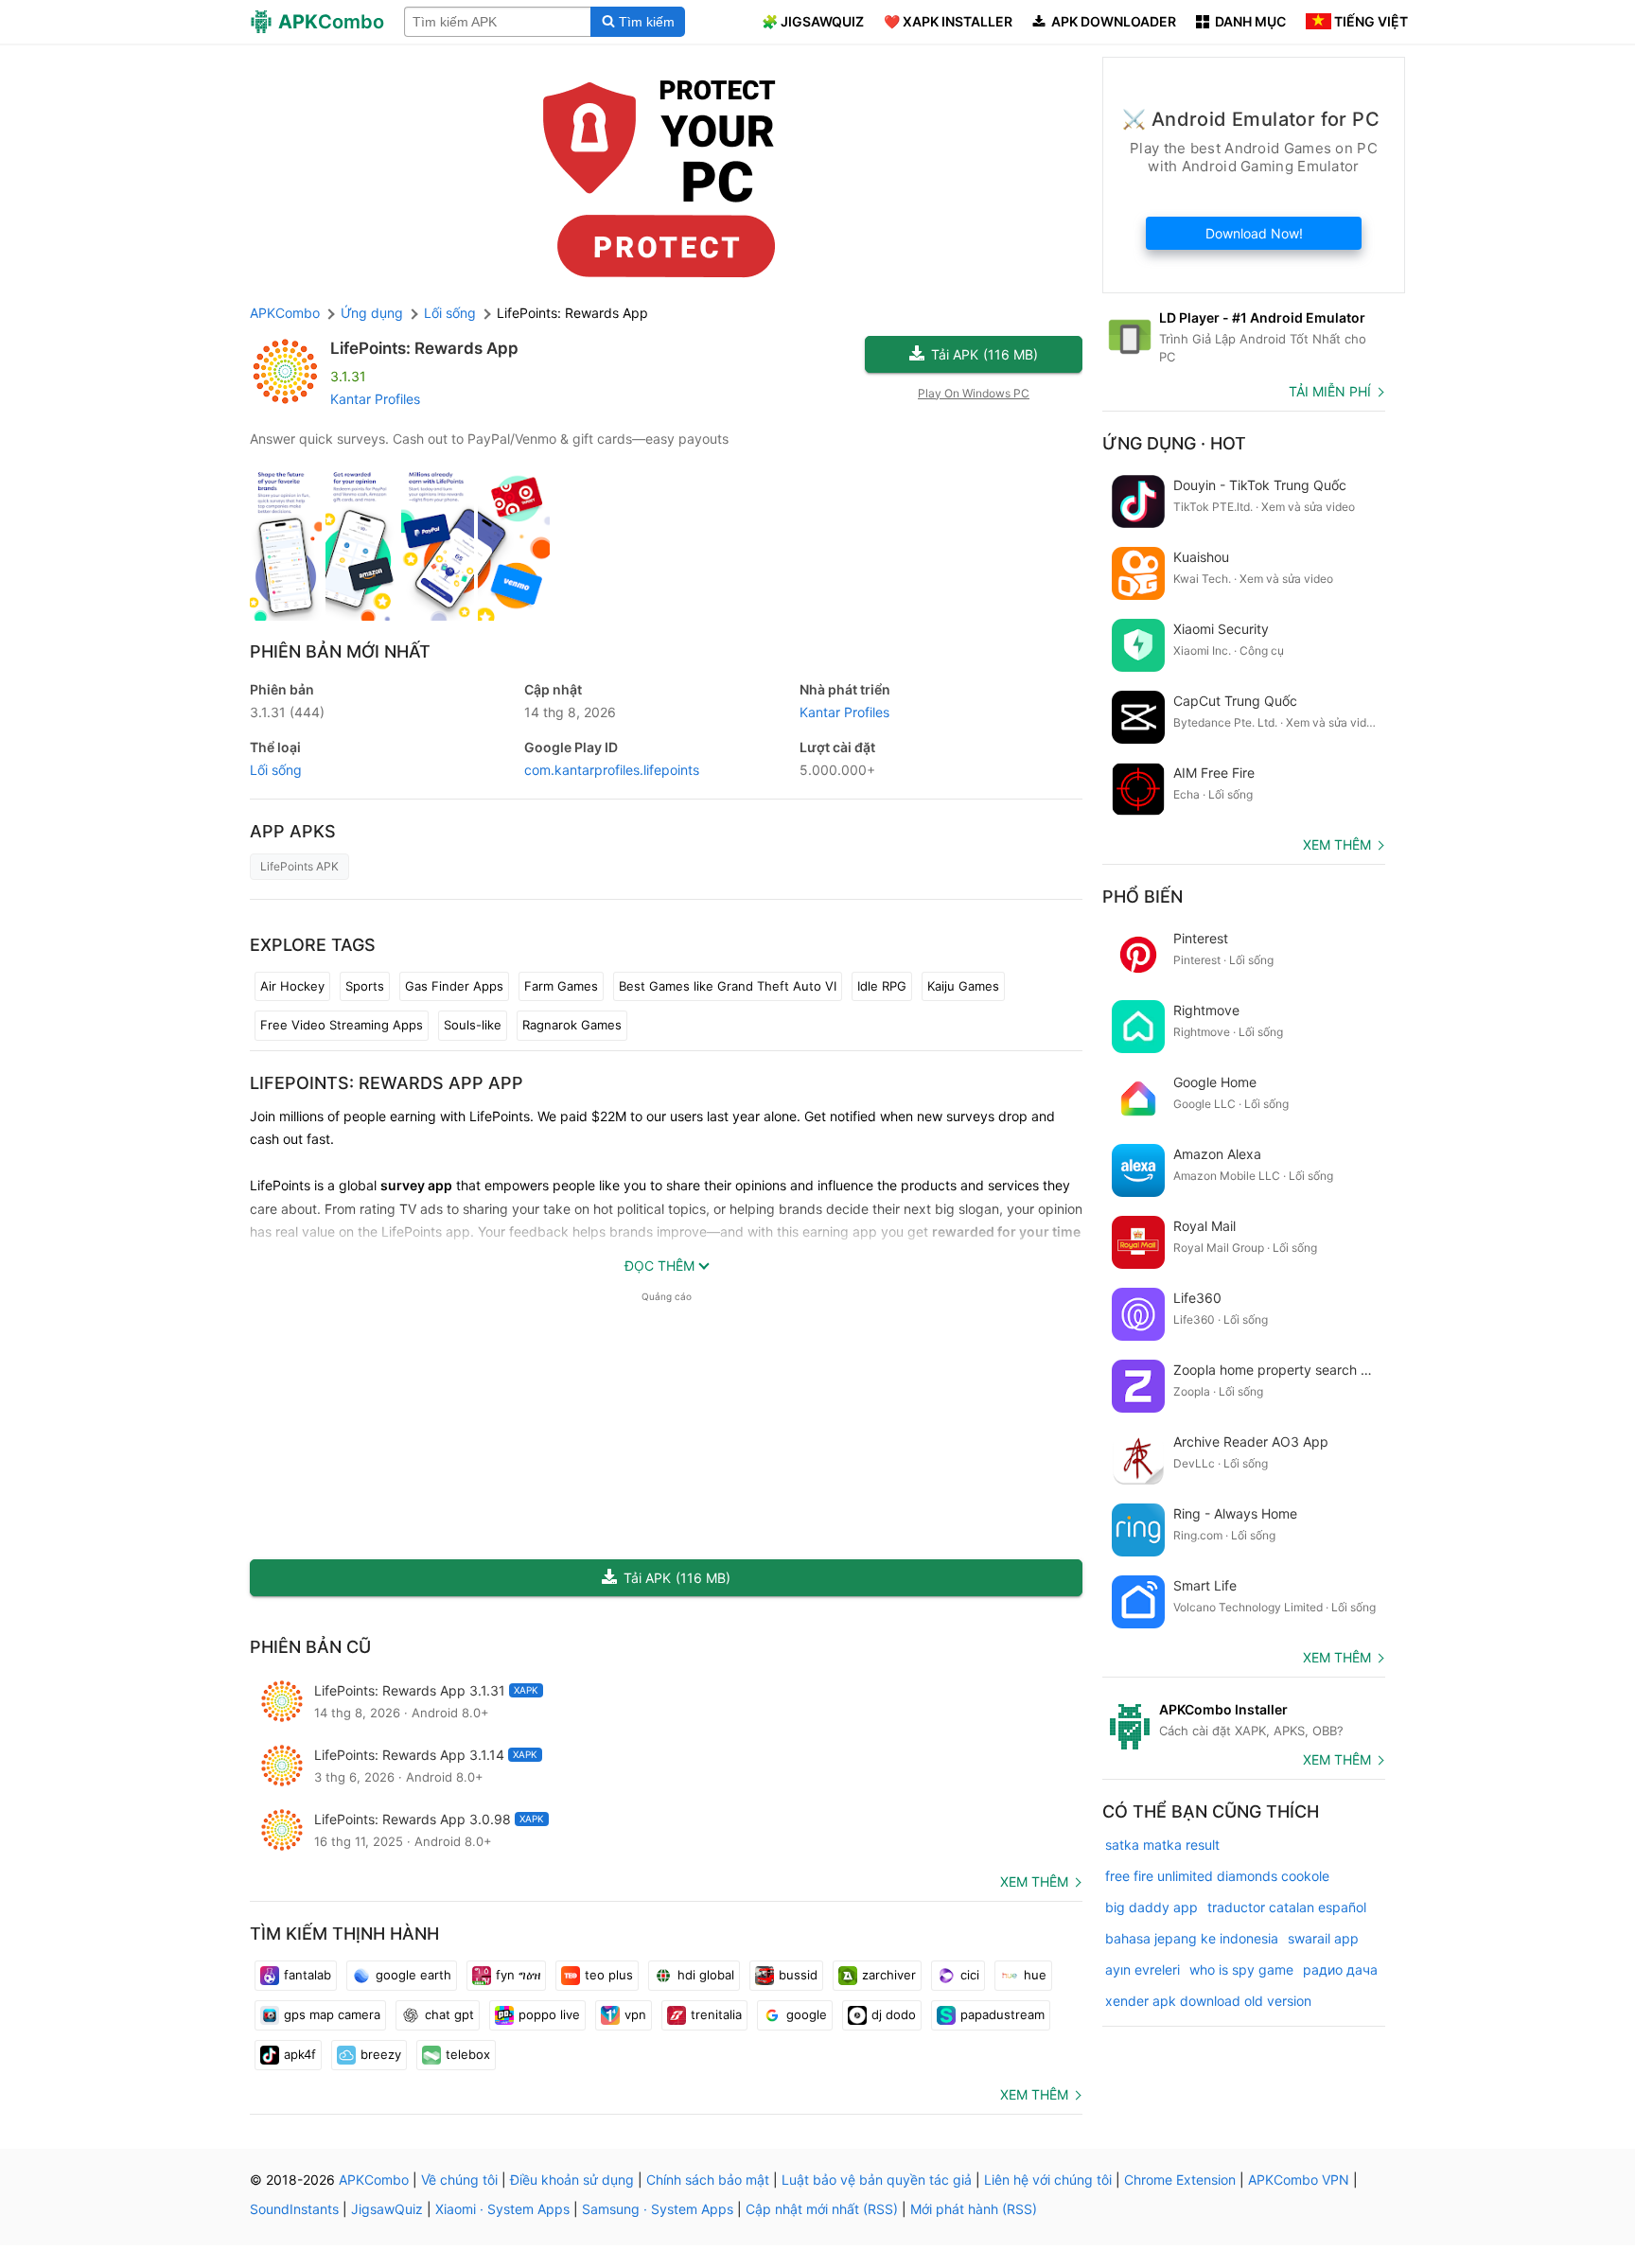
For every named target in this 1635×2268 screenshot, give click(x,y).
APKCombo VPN (1299, 2180)
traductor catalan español (1287, 1907)
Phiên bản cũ (310, 1647)
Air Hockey (292, 986)
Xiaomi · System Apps (502, 2209)
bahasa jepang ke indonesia (1192, 1938)
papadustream (1002, 2014)
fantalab (308, 1975)
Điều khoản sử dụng (572, 2180)
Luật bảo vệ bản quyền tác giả (877, 2180)
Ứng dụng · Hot (1174, 443)
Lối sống (276, 770)
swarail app (1323, 1938)
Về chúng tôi (459, 2180)
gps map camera (332, 2014)
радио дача (1340, 1969)
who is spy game (1241, 1969)
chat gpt (449, 2014)
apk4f (300, 2054)
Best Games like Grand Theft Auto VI (728, 986)
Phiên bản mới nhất (340, 651)
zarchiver (889, 1975)
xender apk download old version (1208, 2001)
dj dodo (894, 2014)
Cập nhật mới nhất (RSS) (822, 2209)
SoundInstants (294, 2209)
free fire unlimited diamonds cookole (1217, 1876)
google (807, 2014)
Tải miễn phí (1330, 391)
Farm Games (561, 986)
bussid (798, 1975)
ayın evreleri (1143, 1969)
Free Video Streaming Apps (342, 1025)
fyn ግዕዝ (518, 1975)
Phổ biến (1143, 897)
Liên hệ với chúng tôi (1048, 2180)
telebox (468, 2054)
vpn (635, 2014)
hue (1035, 1975)
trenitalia (716, 2014)
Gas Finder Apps (454, 986)
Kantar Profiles (375, 399)
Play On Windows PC (974, 393)
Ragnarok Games (572, 1025)
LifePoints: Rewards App (424, 348)
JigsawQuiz (387, 2209)
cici (970, 1975)
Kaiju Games (963, 986)
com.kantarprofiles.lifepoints (612, 770)
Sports (365, 986)
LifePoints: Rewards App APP (387, 1083)
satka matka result (1162, 1845)
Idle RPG (882, 986)
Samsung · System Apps (658, 2209)
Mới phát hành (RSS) (974, 2209)
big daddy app (1152, 1907)
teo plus (609, 1975)
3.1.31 (287, 712)
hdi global (706, 1975)
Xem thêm (1034, 1881)
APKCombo (285, 313)
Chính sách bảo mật (708, 2180)
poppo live (549, 2014)
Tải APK (985, 354)
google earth (413, 1975)
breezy (381, 2054)
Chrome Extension (1180, 2180)
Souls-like (473, 1025)
